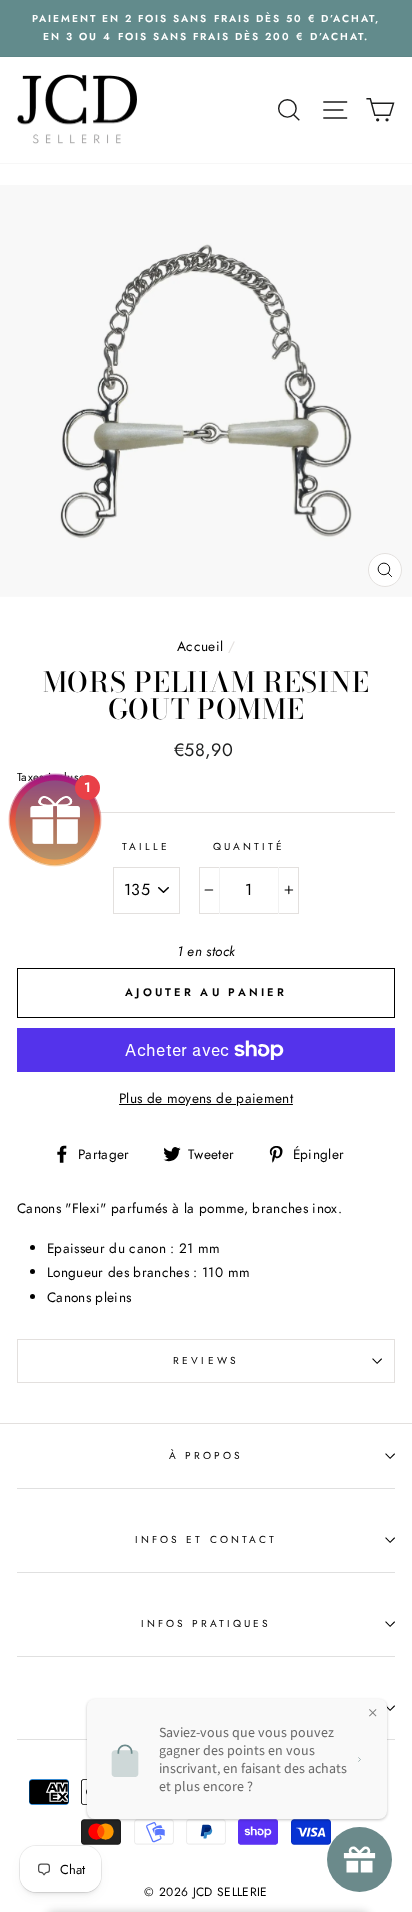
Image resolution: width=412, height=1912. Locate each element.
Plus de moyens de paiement (206, 1098)
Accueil (200, 646)
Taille (146, 846)
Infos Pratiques (206, 1623)
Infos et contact (206, 1539)
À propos (206, 1455)
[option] (206, 28)
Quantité (249, 846)
